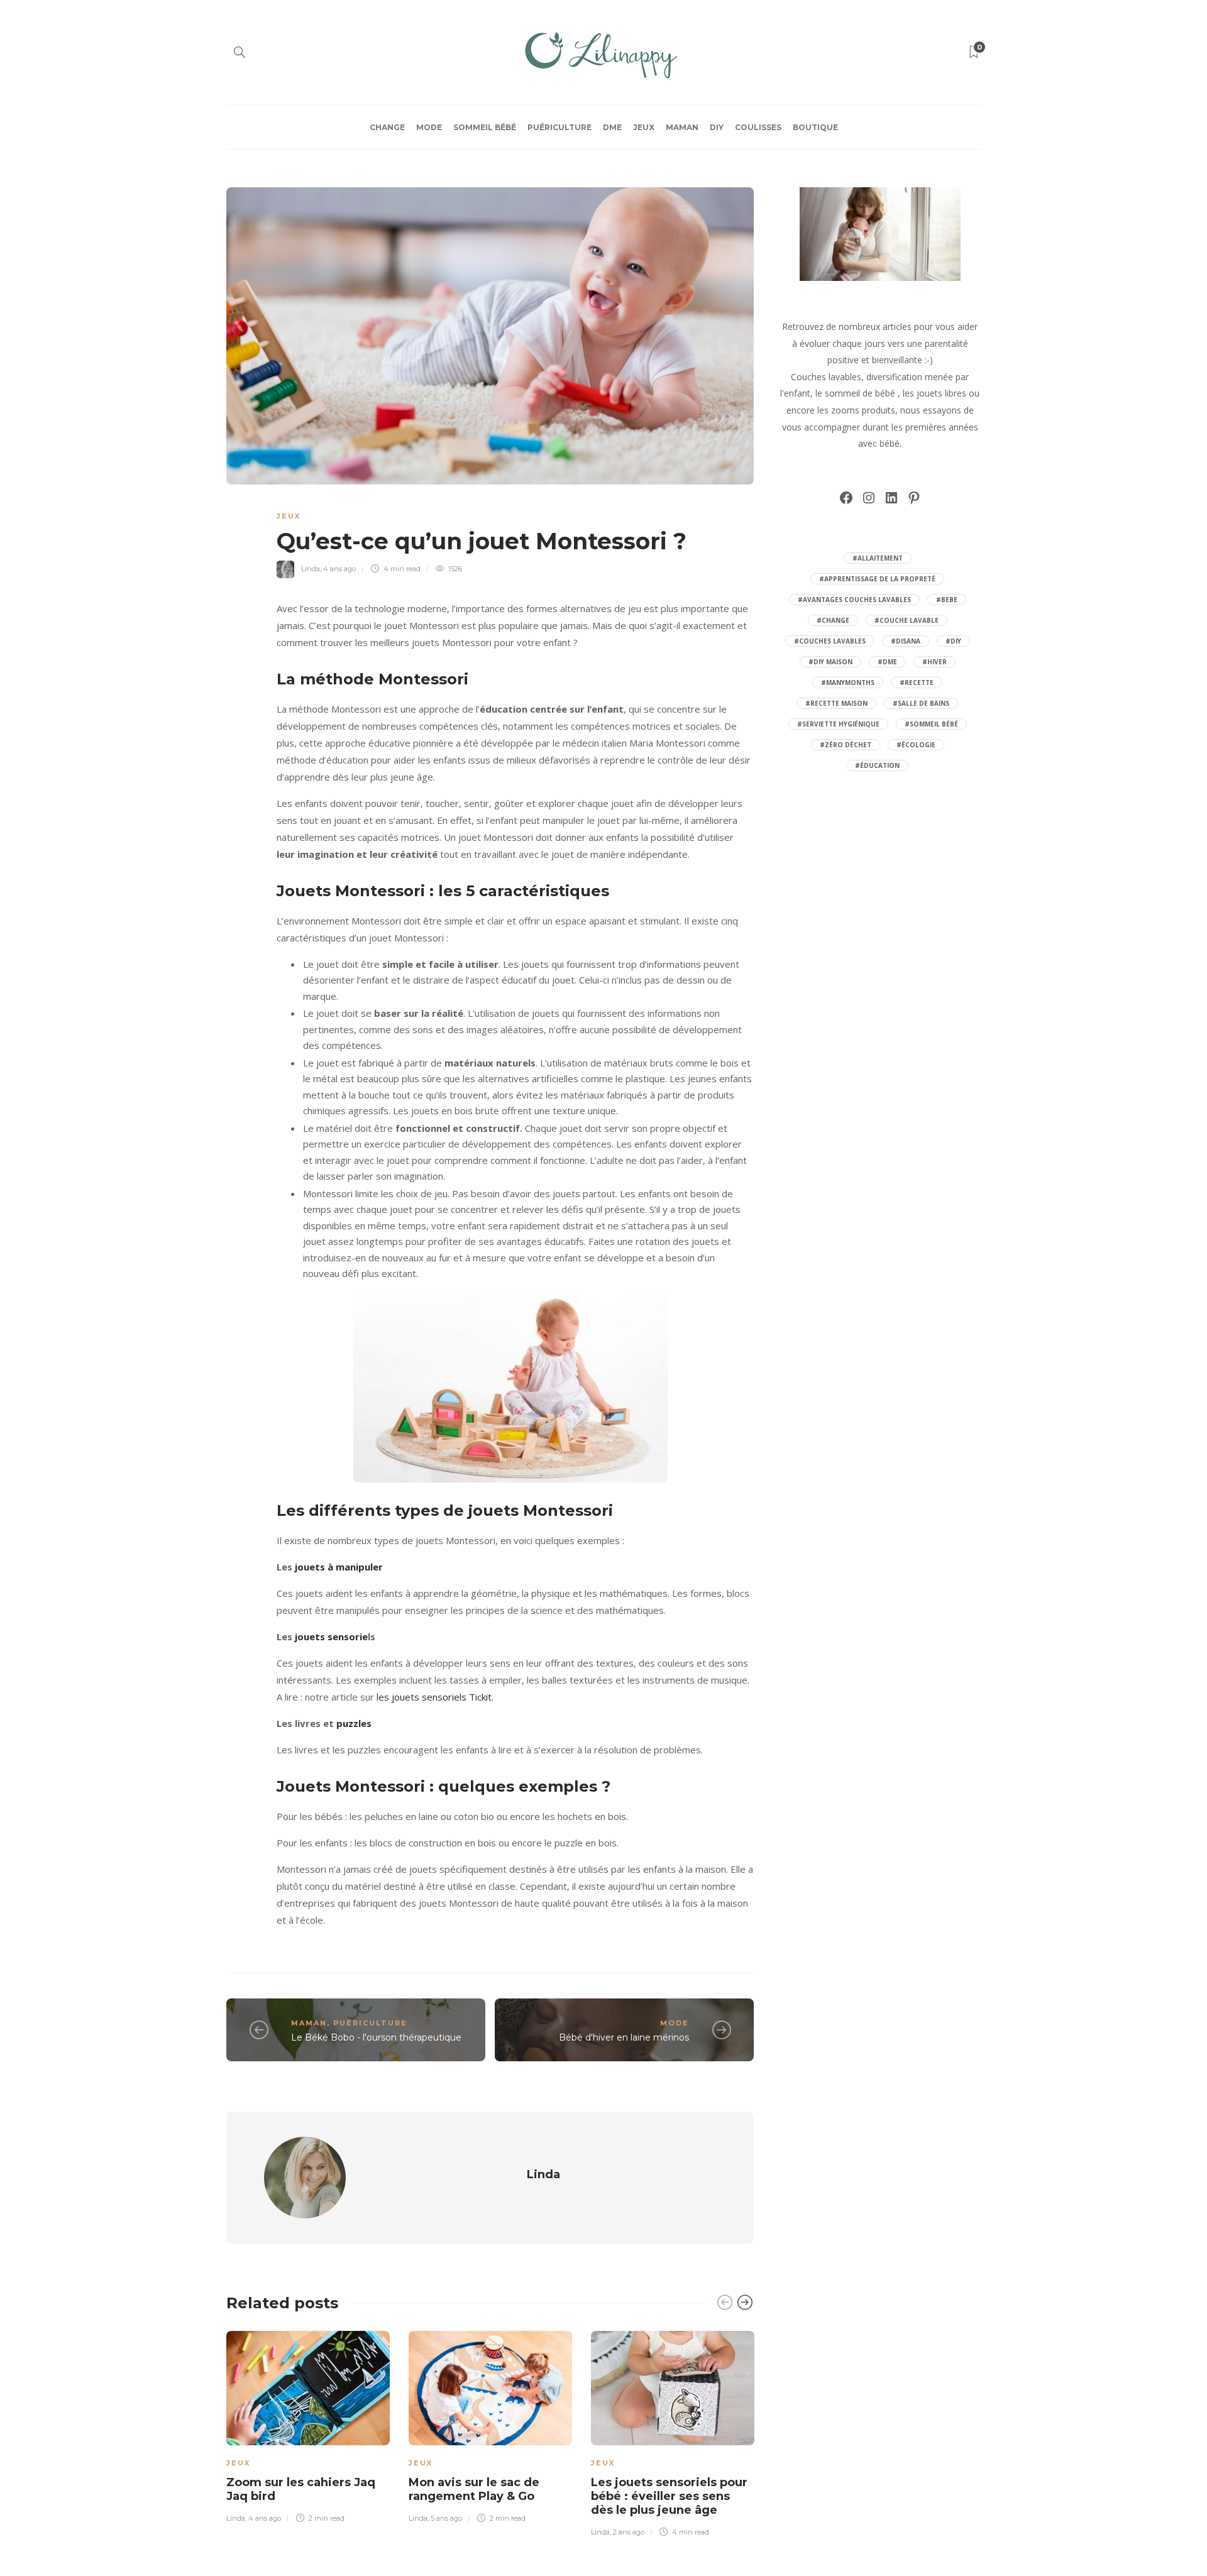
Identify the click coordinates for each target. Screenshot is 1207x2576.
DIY (717, 127)
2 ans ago (629, 2532)
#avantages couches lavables (854, 600)
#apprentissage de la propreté (877, 579)
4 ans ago (339, 569)
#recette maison (836, 703)
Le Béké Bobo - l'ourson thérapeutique (376, 2037)
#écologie (916, 745)
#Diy (953, 641)
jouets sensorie (331, 1636)
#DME (887, 662)
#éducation (877, 765)
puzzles (354, 1723)
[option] (308, 2425)
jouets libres (941, 393)
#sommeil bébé (931, 724)
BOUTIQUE (815, 127)
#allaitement (878, 558)
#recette (917, 682)
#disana (906, 641)
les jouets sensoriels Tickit (434, 1697)
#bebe (947, 600)
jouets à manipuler (339, 1567)
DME (612, 127)
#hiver (934, 662)
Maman (682, 127)
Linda (311, 569)
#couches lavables (830, 641)
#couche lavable (907, 620)
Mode (429, 127)
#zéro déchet (846, 745)
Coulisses (758, 127)
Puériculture (559, 127)
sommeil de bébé (860, 393)
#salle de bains (921, 703)
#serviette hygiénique (838, 724)
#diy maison (830, 662)
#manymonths (848, 682)
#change (833, 620)
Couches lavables (826, 377)
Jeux (644, 127)
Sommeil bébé (485, 127)
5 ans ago (446, 2518)
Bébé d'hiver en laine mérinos (624, 2037)
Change (387, 127)
